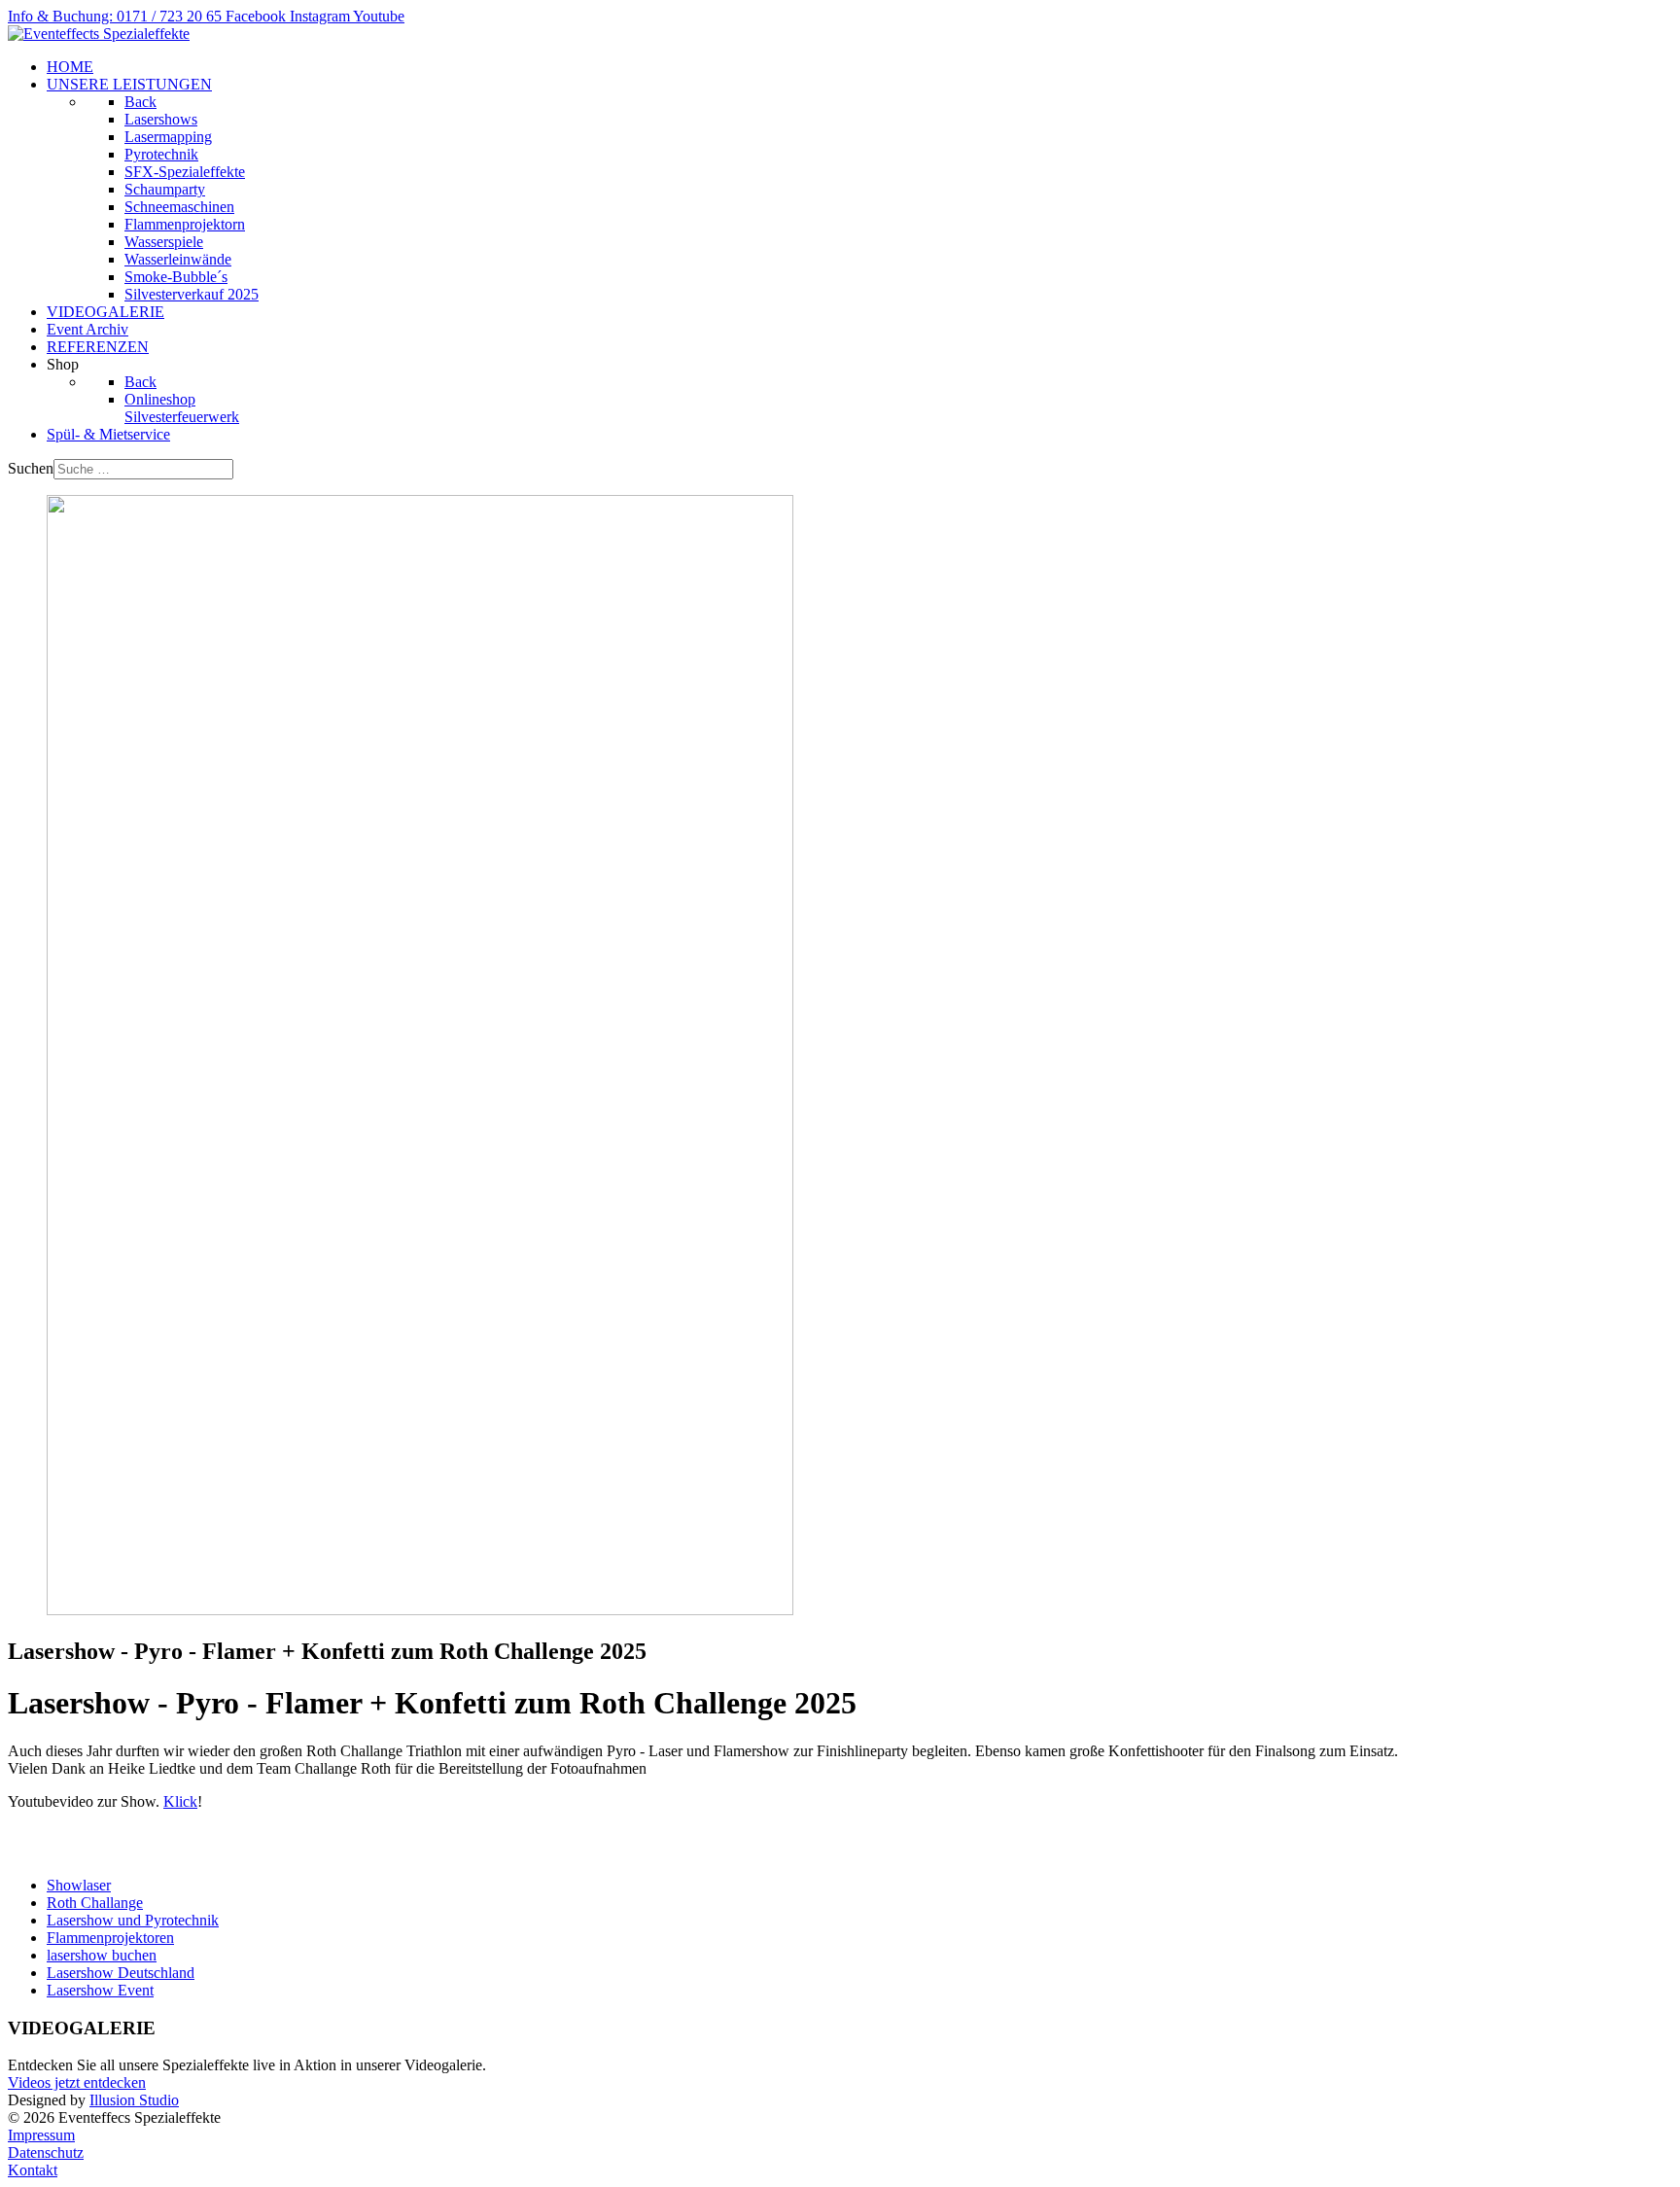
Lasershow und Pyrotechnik (133, 1920)
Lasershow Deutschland (121, 1973)
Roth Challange (95, 1903)
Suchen (31, 468)
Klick (180, 1801)
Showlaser (79, 1885)
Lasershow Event (100, 1990)
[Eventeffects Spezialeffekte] (99, 34)
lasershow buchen (102, 1955)
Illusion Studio (134, 2100)
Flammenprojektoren (110, 1938)
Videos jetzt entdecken (77, 2082)
